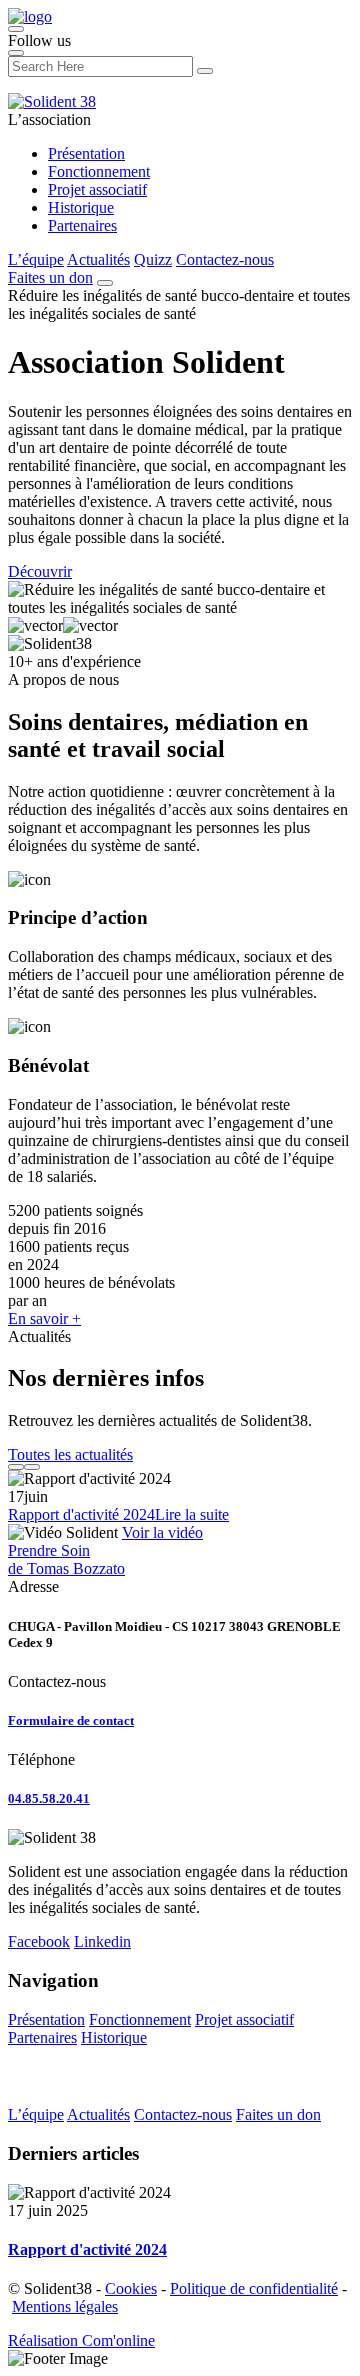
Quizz (153, 259)
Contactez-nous (225, 259)
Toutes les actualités (70, 1454)
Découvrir (40, 571)
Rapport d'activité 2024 (81, 1514)
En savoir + (44, 1318)
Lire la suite (192, 1514)
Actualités (98, 259)
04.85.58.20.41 (49, 1798)
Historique (81, 207)
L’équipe (36, 259)
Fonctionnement (99, 171)
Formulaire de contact (71, 1720)
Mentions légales (65, 2306)
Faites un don (50, 277)
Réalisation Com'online (81, 2340)
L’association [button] (49, 119)
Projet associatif (97, 189)
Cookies (131, 2288)
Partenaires (82, 225)
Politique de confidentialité (254, 2288)
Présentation (86, 153)
